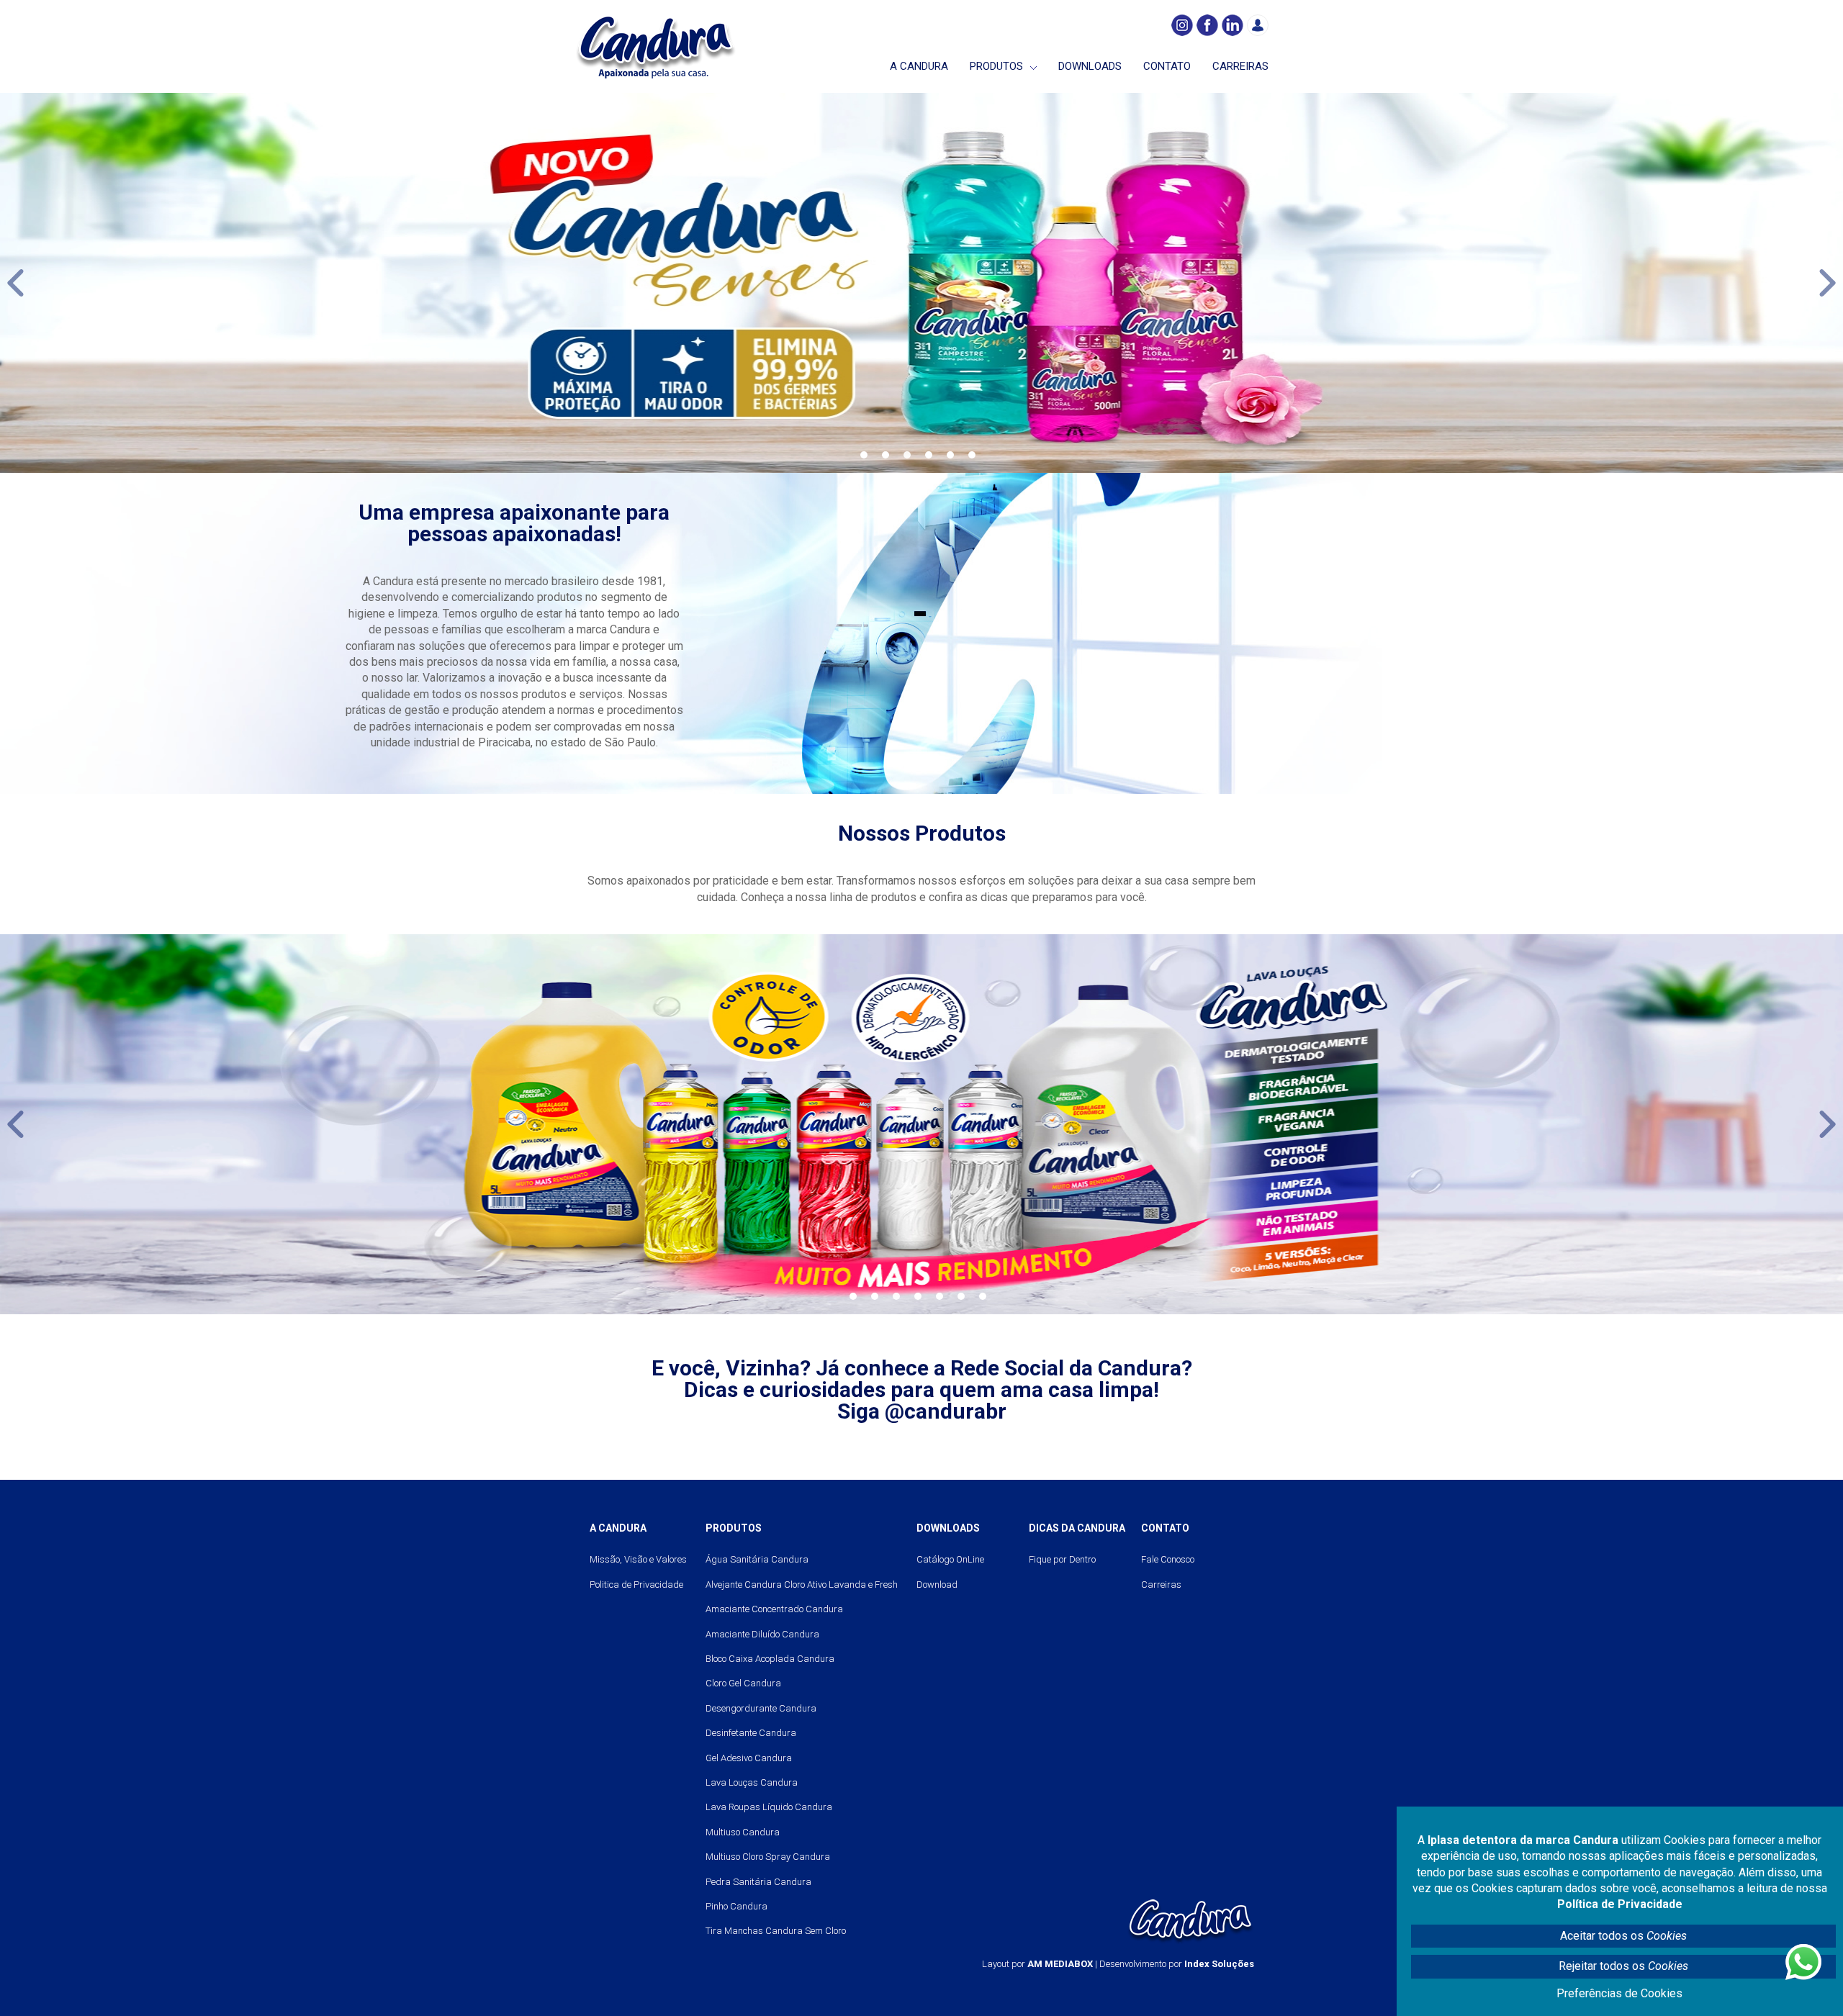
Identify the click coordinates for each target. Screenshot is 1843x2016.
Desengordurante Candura (761, 1708)
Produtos (996, 66)
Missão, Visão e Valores (638, 1559)
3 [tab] (907, 455)
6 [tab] (972, 455)
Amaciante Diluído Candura (762, 1634)
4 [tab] (929, 455)
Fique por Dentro (1062, 1559)
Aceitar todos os (1623, 1936)
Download (937, 1585)
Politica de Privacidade (636, 1585)
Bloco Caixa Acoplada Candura (770, 1659)
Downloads (1090, 66)
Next (1828, 283)
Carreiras (1240, 66)
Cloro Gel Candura (743, 1683)
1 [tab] (864, 455)
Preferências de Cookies (1619, 1993)
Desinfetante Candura (751, 1733)
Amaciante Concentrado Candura (774, 1609)
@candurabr (946, 1411)
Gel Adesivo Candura (749, 1758)
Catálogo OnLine (950, 1559)
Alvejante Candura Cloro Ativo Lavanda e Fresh (802, 1585)
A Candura (919, 66)
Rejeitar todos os (1623, 1966)
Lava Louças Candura (752, 1782)
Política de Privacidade (1620, 1904)
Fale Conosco (1168, 1559)
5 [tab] (950, 455)
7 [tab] (983, 1296)
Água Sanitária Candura (757, 1559)
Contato (1167, 66)
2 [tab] (886, 455)
